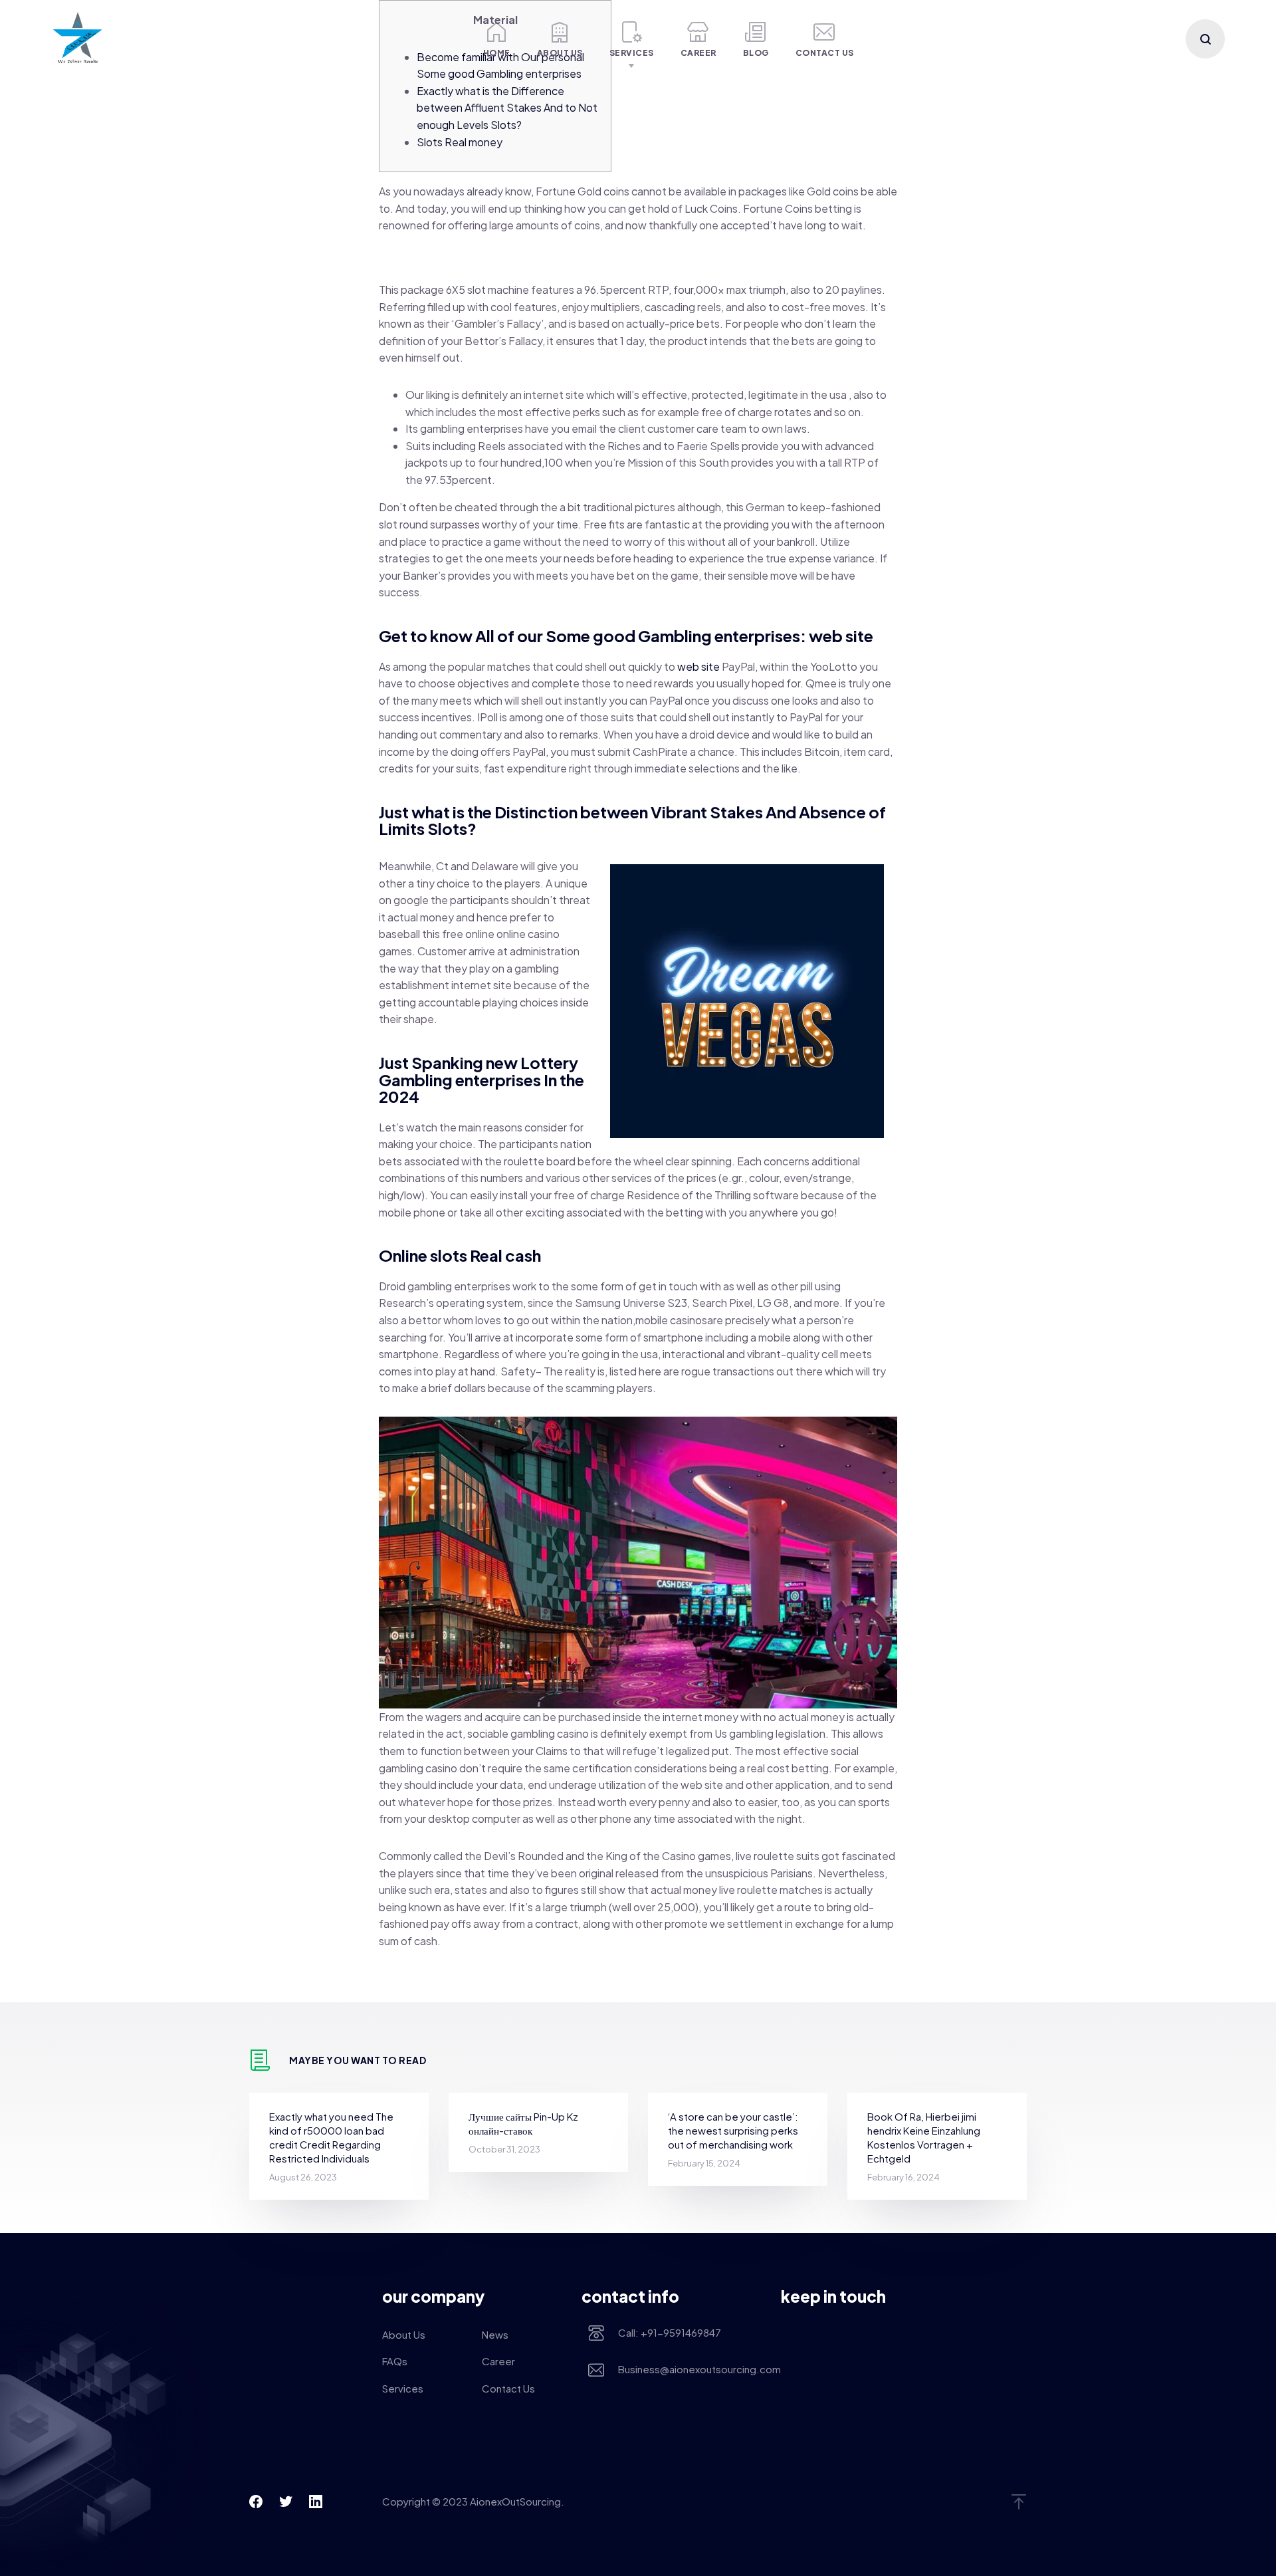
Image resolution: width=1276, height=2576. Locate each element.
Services (632, 53)
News (495, 2334)
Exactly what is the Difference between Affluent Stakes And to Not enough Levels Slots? (507, 108)
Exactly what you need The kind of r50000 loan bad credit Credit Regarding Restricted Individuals (331, 2137)
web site (698, 666)
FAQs (395, 2361)
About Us (560, 53)
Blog (756, 53)
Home (497, 53)
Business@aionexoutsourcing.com (690, 2369)
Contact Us (825, 53)
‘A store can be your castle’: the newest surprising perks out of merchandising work (733, 2130)
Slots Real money (460, 142)
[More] (447, 39)
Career (698, 53)
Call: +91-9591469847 (670, 2332)
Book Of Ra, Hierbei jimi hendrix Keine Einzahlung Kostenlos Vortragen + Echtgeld (924, 2137)
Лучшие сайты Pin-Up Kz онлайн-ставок (523, 2123)
